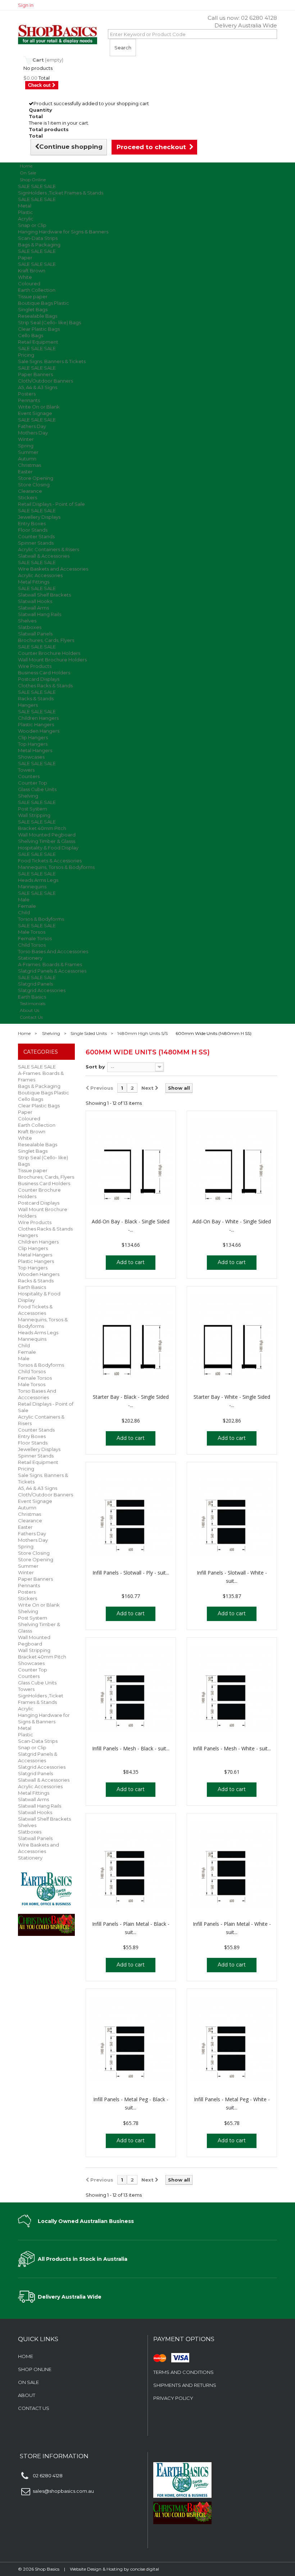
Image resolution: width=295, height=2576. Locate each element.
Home (24, 1033)
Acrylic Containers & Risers (49, 549)
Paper (25, 258)
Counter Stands (36, 536)
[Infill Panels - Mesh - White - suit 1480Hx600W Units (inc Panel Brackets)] (232, 1688)
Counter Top (33, 783)
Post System (33, 809)
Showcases (31, 757)
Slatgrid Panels (35, 984)
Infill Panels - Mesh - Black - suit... (131, 1748)
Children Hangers (38, 718)
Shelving (28, 796)
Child (24, 912)
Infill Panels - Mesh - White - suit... (232, 1748)
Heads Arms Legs (38, 880)
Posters (27, 394)
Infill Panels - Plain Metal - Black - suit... (131, 1928)
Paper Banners (35, 374)
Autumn (27, 459)
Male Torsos (32, 932)
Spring (26, 446)
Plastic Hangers (36, 724)
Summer (28, 452)
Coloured (29, 284)
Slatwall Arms (33, 608)
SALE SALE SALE (37, 186)
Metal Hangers (35, 750)
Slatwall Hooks (35, 601)
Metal (25, 206)
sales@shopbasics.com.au (63, 2491)
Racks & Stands (36, 698)
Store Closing (34, 485)
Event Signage (35, 413)
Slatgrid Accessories (42, 990)
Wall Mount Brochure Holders (52, 660)
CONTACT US (34, 2408)
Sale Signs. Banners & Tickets (52, 361)
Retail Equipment (38, 342)
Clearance (30, 491)
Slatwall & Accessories (44, 556)
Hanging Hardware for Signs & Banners (63, 232)
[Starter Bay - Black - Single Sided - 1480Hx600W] (131, 1337)
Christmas (29, 465)
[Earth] (46, 1888)
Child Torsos (32, 945)
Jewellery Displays (39, 517)
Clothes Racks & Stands (45, 686)
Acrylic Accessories (40, 575)
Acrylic (26, 219)
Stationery (30, 958)
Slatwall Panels (35, 634)
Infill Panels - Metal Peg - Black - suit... (131, 2103)
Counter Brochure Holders (49, 653)
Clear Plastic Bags (39, 329)
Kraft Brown (32, 271)
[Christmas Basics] (46, 1922)
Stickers (28, 497)
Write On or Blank (39, 407)
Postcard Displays (39, 679)
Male (24, 899)
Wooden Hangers (39, 731)
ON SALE (28, 2382)
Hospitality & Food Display (48, 848)
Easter (25, 472)
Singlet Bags (33, 309)
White (25, 277)
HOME (26, 2356)
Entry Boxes (32, 523)
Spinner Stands (36, 543)
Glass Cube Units (37, 789)
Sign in (26, 5)
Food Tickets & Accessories (50, 861)
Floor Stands (33, 530)
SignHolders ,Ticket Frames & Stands (61, 193)
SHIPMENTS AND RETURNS (185, 2385)
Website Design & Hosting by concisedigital (114, 2569)
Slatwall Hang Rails (40, 614)
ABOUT (27, 2395)
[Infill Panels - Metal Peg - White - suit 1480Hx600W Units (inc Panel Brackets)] (232, 2040)
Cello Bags (31, 335)
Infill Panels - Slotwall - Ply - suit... (131, 1573)
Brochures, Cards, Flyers (46, 640)
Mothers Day (33, 433)
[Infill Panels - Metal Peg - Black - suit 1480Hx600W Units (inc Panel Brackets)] (131, 2040)
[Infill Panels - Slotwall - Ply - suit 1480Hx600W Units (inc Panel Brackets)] (131, 1513)
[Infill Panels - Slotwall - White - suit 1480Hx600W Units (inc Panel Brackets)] (232, 1513)
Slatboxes (30, 627)
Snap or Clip (32, 225)
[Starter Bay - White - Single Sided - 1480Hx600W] (232, 1337)
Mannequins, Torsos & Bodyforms (56, 867)
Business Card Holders (44, 673)
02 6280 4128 (259, 18)
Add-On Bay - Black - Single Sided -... (131, 1226)
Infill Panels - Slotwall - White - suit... (232, 1577)
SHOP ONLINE (35, 2369)
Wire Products (35, 666)
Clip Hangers (33, 737)
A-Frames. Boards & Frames (50, 964)
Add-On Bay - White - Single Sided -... (232, 1226)
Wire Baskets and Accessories (53, 569)
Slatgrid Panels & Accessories (52, 971)
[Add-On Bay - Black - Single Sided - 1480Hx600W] (131, 1162)
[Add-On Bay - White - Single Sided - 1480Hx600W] (232, 1162)
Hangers (28, 705)
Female (27, 906)
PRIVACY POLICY (173, 2398)
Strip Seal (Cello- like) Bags (49, 322)
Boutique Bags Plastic (44, 303)
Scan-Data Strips (38, 238)
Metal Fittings (34, 582)
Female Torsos (35, 938)
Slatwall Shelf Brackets (44, 595)
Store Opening (36, 478)
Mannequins (32, 887)
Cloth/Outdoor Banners (46, 381)
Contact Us (31, 1017)
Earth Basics (32, 1287)
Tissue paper (33, 296)
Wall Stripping (34, 815)
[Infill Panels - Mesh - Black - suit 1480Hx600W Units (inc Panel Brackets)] (131, 1688)
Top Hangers (33, 744)
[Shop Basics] (58, 35)
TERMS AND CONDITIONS (183, 2372)
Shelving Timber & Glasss (47, 841)
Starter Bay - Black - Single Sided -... (131, 1401)
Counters (29, 776)
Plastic (26, 212)
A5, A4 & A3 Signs (38, 387)
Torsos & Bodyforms (41, 919)
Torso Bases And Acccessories (53, 951)
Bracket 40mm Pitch (42, 828)
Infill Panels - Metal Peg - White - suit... (232, 2103)
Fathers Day (32, 426)
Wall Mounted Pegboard (47, 835)
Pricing (26, 355)
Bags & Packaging (39, 245)
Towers (26, 770)
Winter (26, 439)
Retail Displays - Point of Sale (51, 504)
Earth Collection (37, 290)
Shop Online (33, 180)
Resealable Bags (38, 316)
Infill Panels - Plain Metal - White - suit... (232, 1928)
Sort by (95, 1067)
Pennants (29, 400)
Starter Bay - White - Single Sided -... (232, 1401)
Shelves (27, 621)
